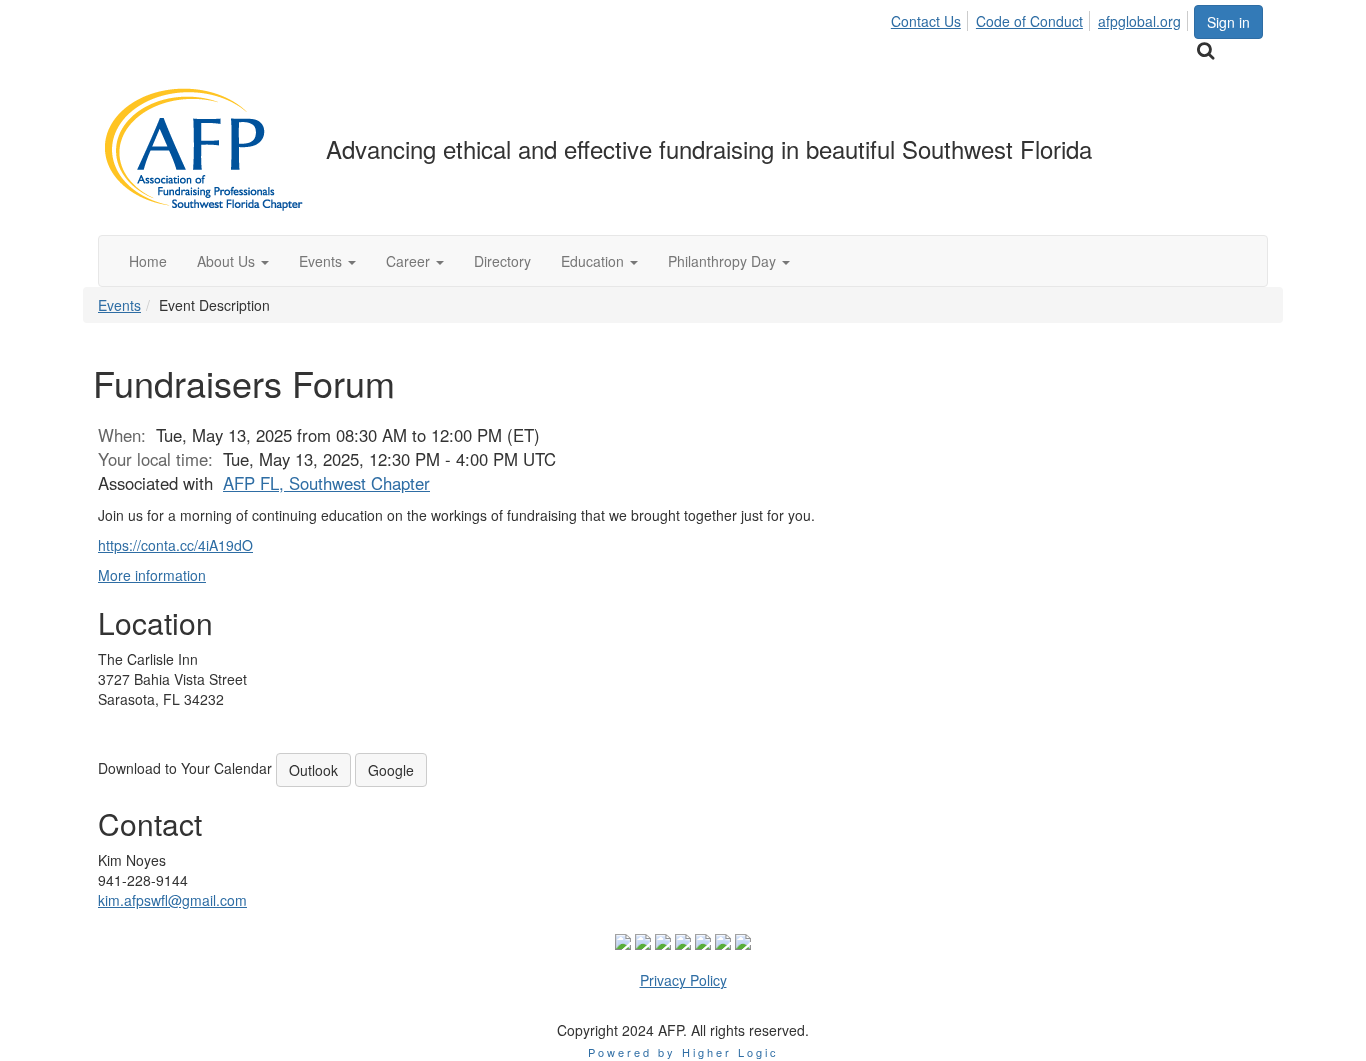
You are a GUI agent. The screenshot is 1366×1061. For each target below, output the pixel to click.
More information (152, 575)
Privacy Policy (683, 980)
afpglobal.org (1139, 21)
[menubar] (1041, 18)
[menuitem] (931, 18)
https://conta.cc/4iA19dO (175, 545)
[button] (233, 261)
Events (119, 305)
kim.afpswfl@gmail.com (172, 900)
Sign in (1228, 22)
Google (391, 770)
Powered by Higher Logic (683, 1052)
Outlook (313, 770)
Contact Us (926, 21)
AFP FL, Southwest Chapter (326, 483)
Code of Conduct (1029, 21)
